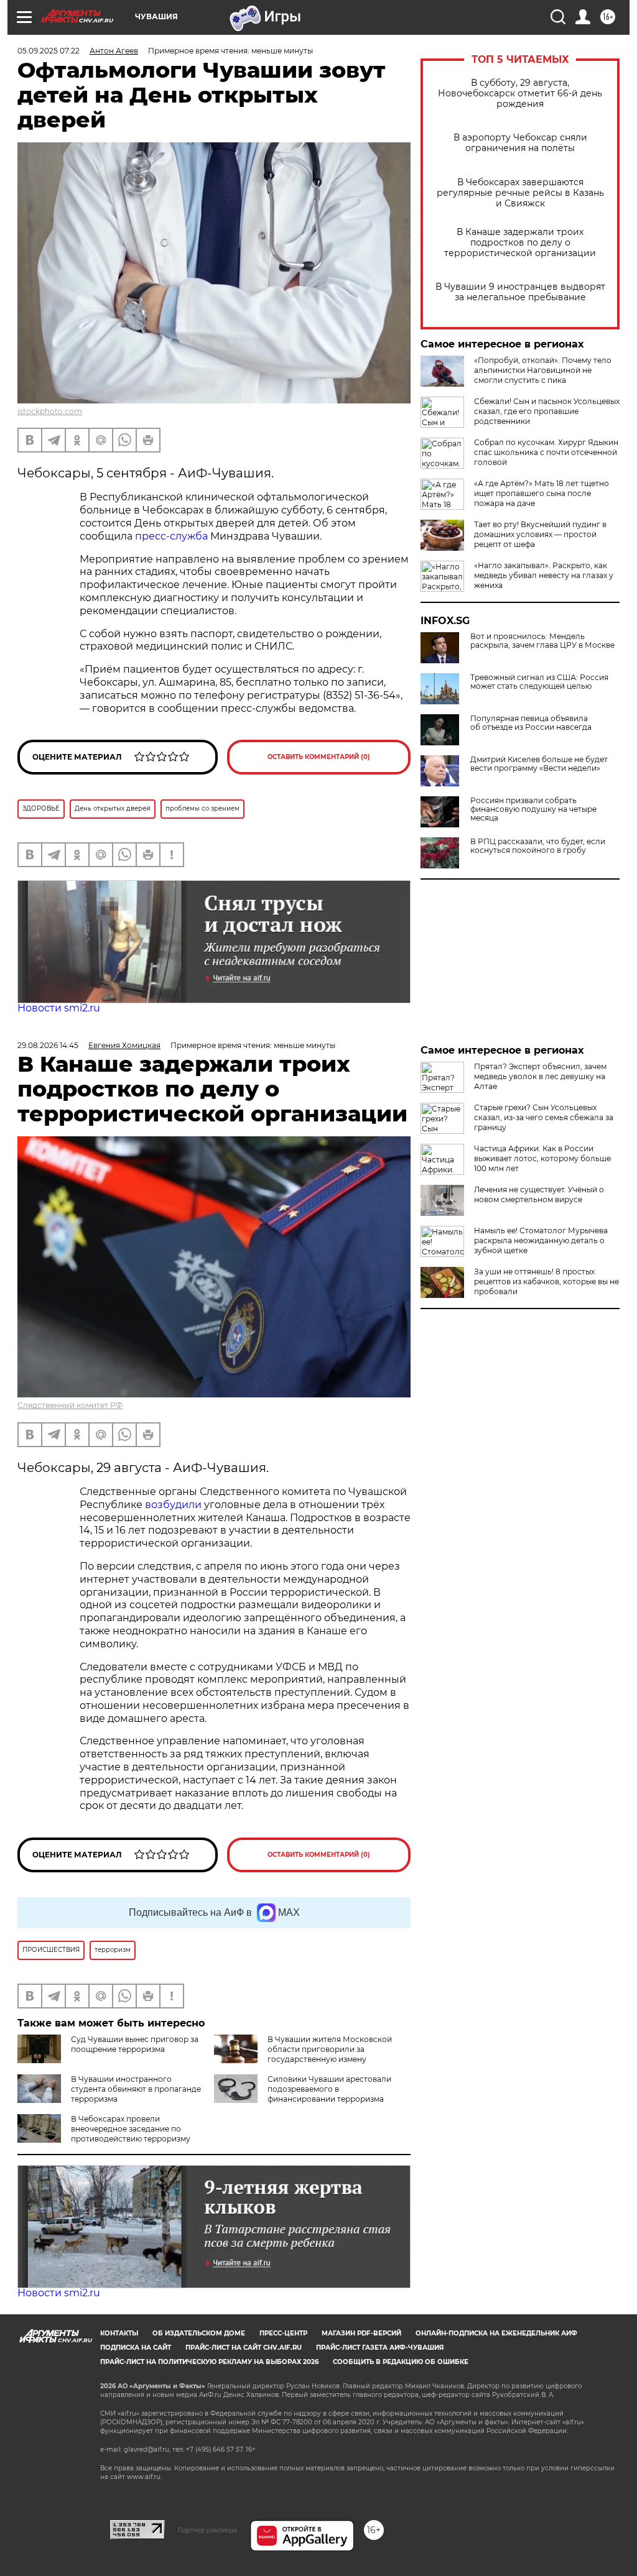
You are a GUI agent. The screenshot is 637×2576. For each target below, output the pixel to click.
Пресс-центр (283, 2333)
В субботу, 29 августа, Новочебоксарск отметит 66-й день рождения (520, 94)
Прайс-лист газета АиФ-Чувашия (380, 2348)
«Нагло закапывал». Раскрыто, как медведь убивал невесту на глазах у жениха (544, 575)
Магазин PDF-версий (361, 2333)
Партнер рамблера (207, 2530)
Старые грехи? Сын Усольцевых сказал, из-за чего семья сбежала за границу (544, 1117)
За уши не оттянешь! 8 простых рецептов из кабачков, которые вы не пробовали (546, 1281)
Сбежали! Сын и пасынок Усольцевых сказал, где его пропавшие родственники (547, 411)
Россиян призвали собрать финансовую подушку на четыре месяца (533, 809)
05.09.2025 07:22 (49, 51)
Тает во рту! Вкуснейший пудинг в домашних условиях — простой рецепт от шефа (540, 534)
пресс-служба (171, 536)
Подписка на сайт (136, 2348)
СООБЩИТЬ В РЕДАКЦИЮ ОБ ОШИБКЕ (401, 2362)
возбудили (174, 1505)
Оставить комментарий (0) (319, 757)
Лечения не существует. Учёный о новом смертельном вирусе (539, 1194)
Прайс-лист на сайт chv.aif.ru (244, 2348)
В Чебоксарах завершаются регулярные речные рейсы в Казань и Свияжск (520, 193)
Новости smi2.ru (59, 1008)
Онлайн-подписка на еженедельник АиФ (496, 2333)
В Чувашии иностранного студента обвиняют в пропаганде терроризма (136, 2089)
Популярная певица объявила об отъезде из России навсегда (531, 723)
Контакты (119, 2333)
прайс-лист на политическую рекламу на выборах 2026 (209, 2362)
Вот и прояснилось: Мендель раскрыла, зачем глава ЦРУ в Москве (542, 641)
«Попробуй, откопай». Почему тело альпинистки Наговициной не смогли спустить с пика (543, 370)
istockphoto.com (50, 411)
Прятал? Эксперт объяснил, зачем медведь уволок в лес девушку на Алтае (540, 1076)
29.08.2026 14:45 (48, 1045)
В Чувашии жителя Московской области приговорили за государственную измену (330, 2049)
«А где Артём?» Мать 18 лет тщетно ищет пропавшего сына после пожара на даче (542, 493)
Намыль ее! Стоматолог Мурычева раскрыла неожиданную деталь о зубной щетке (541, 1240)
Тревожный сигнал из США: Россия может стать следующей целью (539, 682)
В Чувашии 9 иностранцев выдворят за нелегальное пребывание (520, 292)
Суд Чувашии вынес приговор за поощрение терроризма (135, 2044)
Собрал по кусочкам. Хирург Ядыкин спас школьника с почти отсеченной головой (546, 452)
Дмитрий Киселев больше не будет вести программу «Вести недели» (539, 764)
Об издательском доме (199, 2333)
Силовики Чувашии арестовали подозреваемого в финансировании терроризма (329, 2089)
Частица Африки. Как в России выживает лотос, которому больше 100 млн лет (542, 1158)
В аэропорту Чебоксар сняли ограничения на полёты (520, 143)
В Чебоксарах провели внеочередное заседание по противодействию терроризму (131, 2129)
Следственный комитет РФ (70, 1405)
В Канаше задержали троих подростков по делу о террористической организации (520, 243)
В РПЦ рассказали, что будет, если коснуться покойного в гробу (538, 846)
